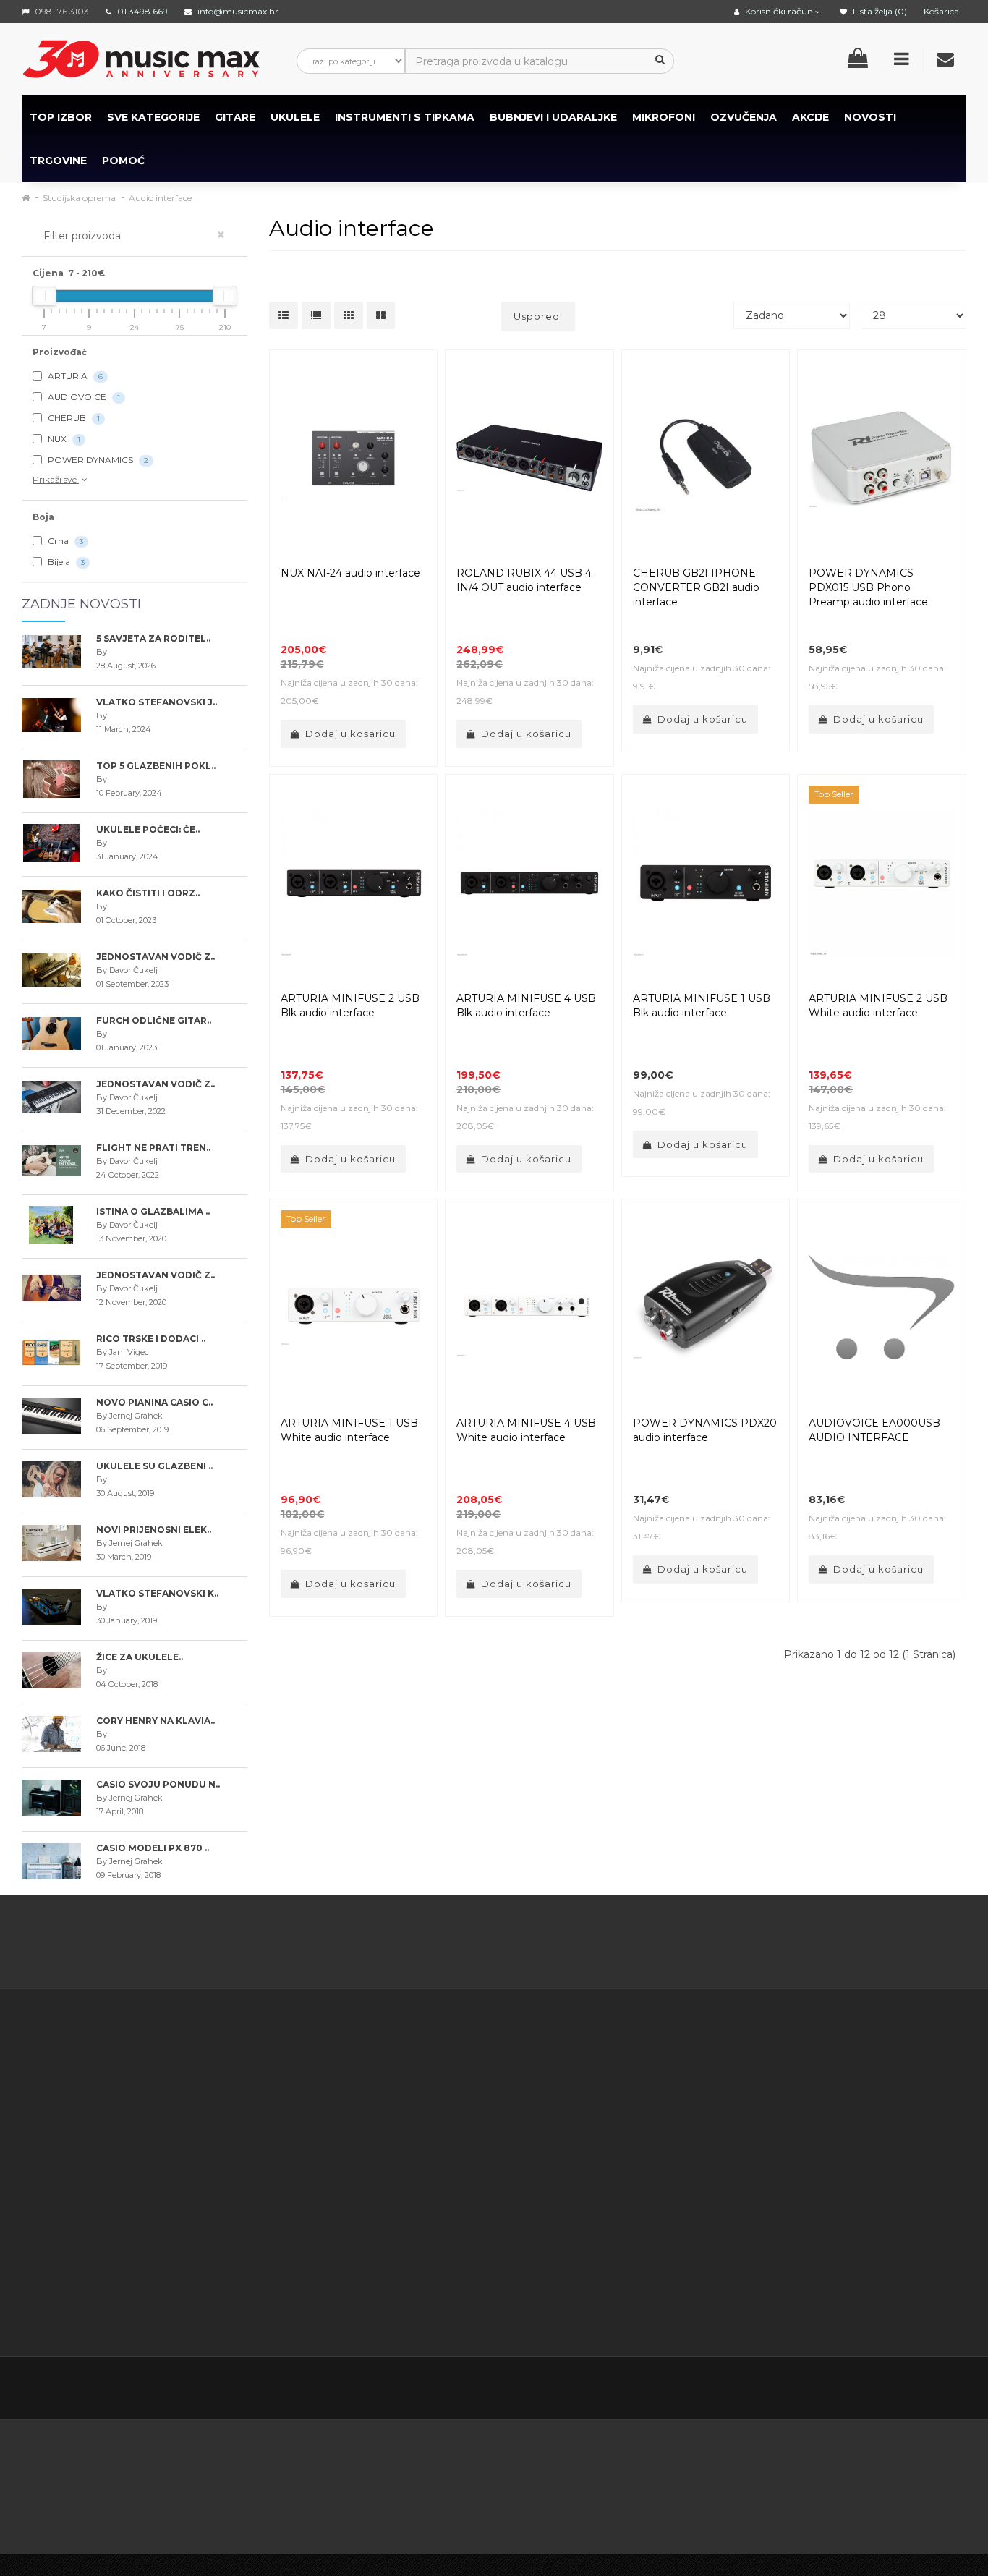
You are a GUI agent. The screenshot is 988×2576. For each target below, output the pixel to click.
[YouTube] (893, 2390)
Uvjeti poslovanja (386, 2108)
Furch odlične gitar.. (154, 1020)
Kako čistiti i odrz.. (148, 893)
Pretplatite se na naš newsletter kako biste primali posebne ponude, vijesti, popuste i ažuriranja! (854, 2090)
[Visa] (898, 2461)
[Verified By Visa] (369, 2461)
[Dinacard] (667, 2461)
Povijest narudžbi (521, 2126)
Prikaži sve (56, 479)
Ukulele (295, 117)
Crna (64, 541)
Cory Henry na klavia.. (156, 1721)
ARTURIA (74, 376)
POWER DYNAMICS (97, 460)
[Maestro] (823, 2461)
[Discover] (585, 2461)
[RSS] (862, 2390)
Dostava (365, 2090)
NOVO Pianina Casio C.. (154, 1402)
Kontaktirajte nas (520, 2072)
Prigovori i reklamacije (399, 2253)
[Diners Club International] (514, 2461)
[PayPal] (52, 2503)
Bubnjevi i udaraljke (553, 117)
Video (110, 2289)
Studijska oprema (79, 198)
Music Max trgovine (393, 2271)
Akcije (627, 2108)
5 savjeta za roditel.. (153, 638)
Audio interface (160, 198)
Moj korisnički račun (527, 2090)
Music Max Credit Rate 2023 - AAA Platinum (387, 2144)
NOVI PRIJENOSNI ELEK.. (154, 1530)
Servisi (359, 2307)
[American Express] (444, 2461)
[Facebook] (801, 2390)
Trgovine (58, 161)
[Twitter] (832, 2390)
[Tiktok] (953, 2389)
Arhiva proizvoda (653, 2162)
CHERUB (73, 418)
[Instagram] (923, 2390)
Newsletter (640, 2126)
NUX (63, 439)
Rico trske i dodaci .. (151, 1339)
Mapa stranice (647, 2144)
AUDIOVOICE (83, 397)
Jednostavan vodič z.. (156, 957)
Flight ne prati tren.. (153, 1148)
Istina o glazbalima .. (153, 1211)
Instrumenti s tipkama (405, 117)
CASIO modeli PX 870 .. (153, 1848)
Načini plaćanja (381, 2180)
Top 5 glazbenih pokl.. (156, 766)
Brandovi (634, 2072)
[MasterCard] (749, 2461)
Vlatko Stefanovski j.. (157, 702)
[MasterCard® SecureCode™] (281, 2461)
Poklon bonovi (648, 2090)
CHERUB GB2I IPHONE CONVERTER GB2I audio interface (696, 587)
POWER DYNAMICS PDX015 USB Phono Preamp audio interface (868, 587)
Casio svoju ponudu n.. (158, 1784)
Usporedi (538, 316)
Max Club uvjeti (382, 2289)
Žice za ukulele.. (140, 1657)
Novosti (631, 2180)
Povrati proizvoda (522, 2108)
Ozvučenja (744, 117)
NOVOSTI (870, 117)
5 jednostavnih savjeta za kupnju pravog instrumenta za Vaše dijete (494, 1944)
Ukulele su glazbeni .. (154, 1466)
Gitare (235, 117)
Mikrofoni (664, 117)
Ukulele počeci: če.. (148, 829)
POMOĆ (123, 161)
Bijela (65, 562)
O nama (66, 2253)
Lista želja (502, 2144)
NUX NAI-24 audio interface (350, 573)
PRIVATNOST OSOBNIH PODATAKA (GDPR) (395, 2216)
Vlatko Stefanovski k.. (157, 1593)
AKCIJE (810, 117)
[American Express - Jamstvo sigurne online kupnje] (176, 2461)
